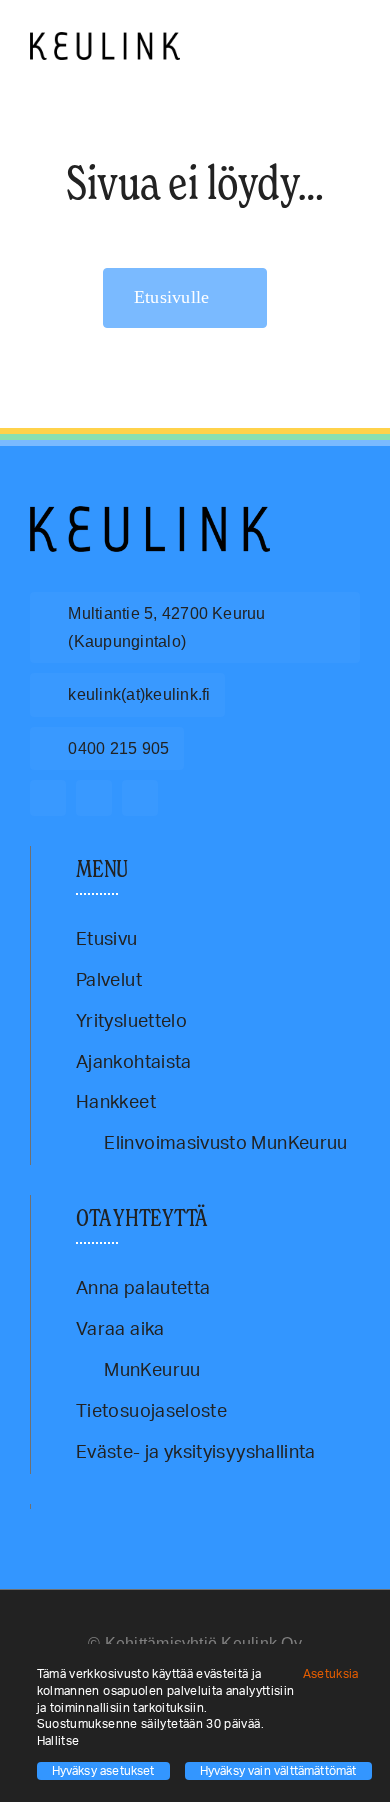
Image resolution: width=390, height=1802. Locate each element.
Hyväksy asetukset (103, 1771)
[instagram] (94, 798)
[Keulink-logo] (150, 515)
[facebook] (48, 798)
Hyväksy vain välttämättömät (278, 1771)
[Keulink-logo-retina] (105, 41)
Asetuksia (333, 1674)
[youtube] (140, 798)
